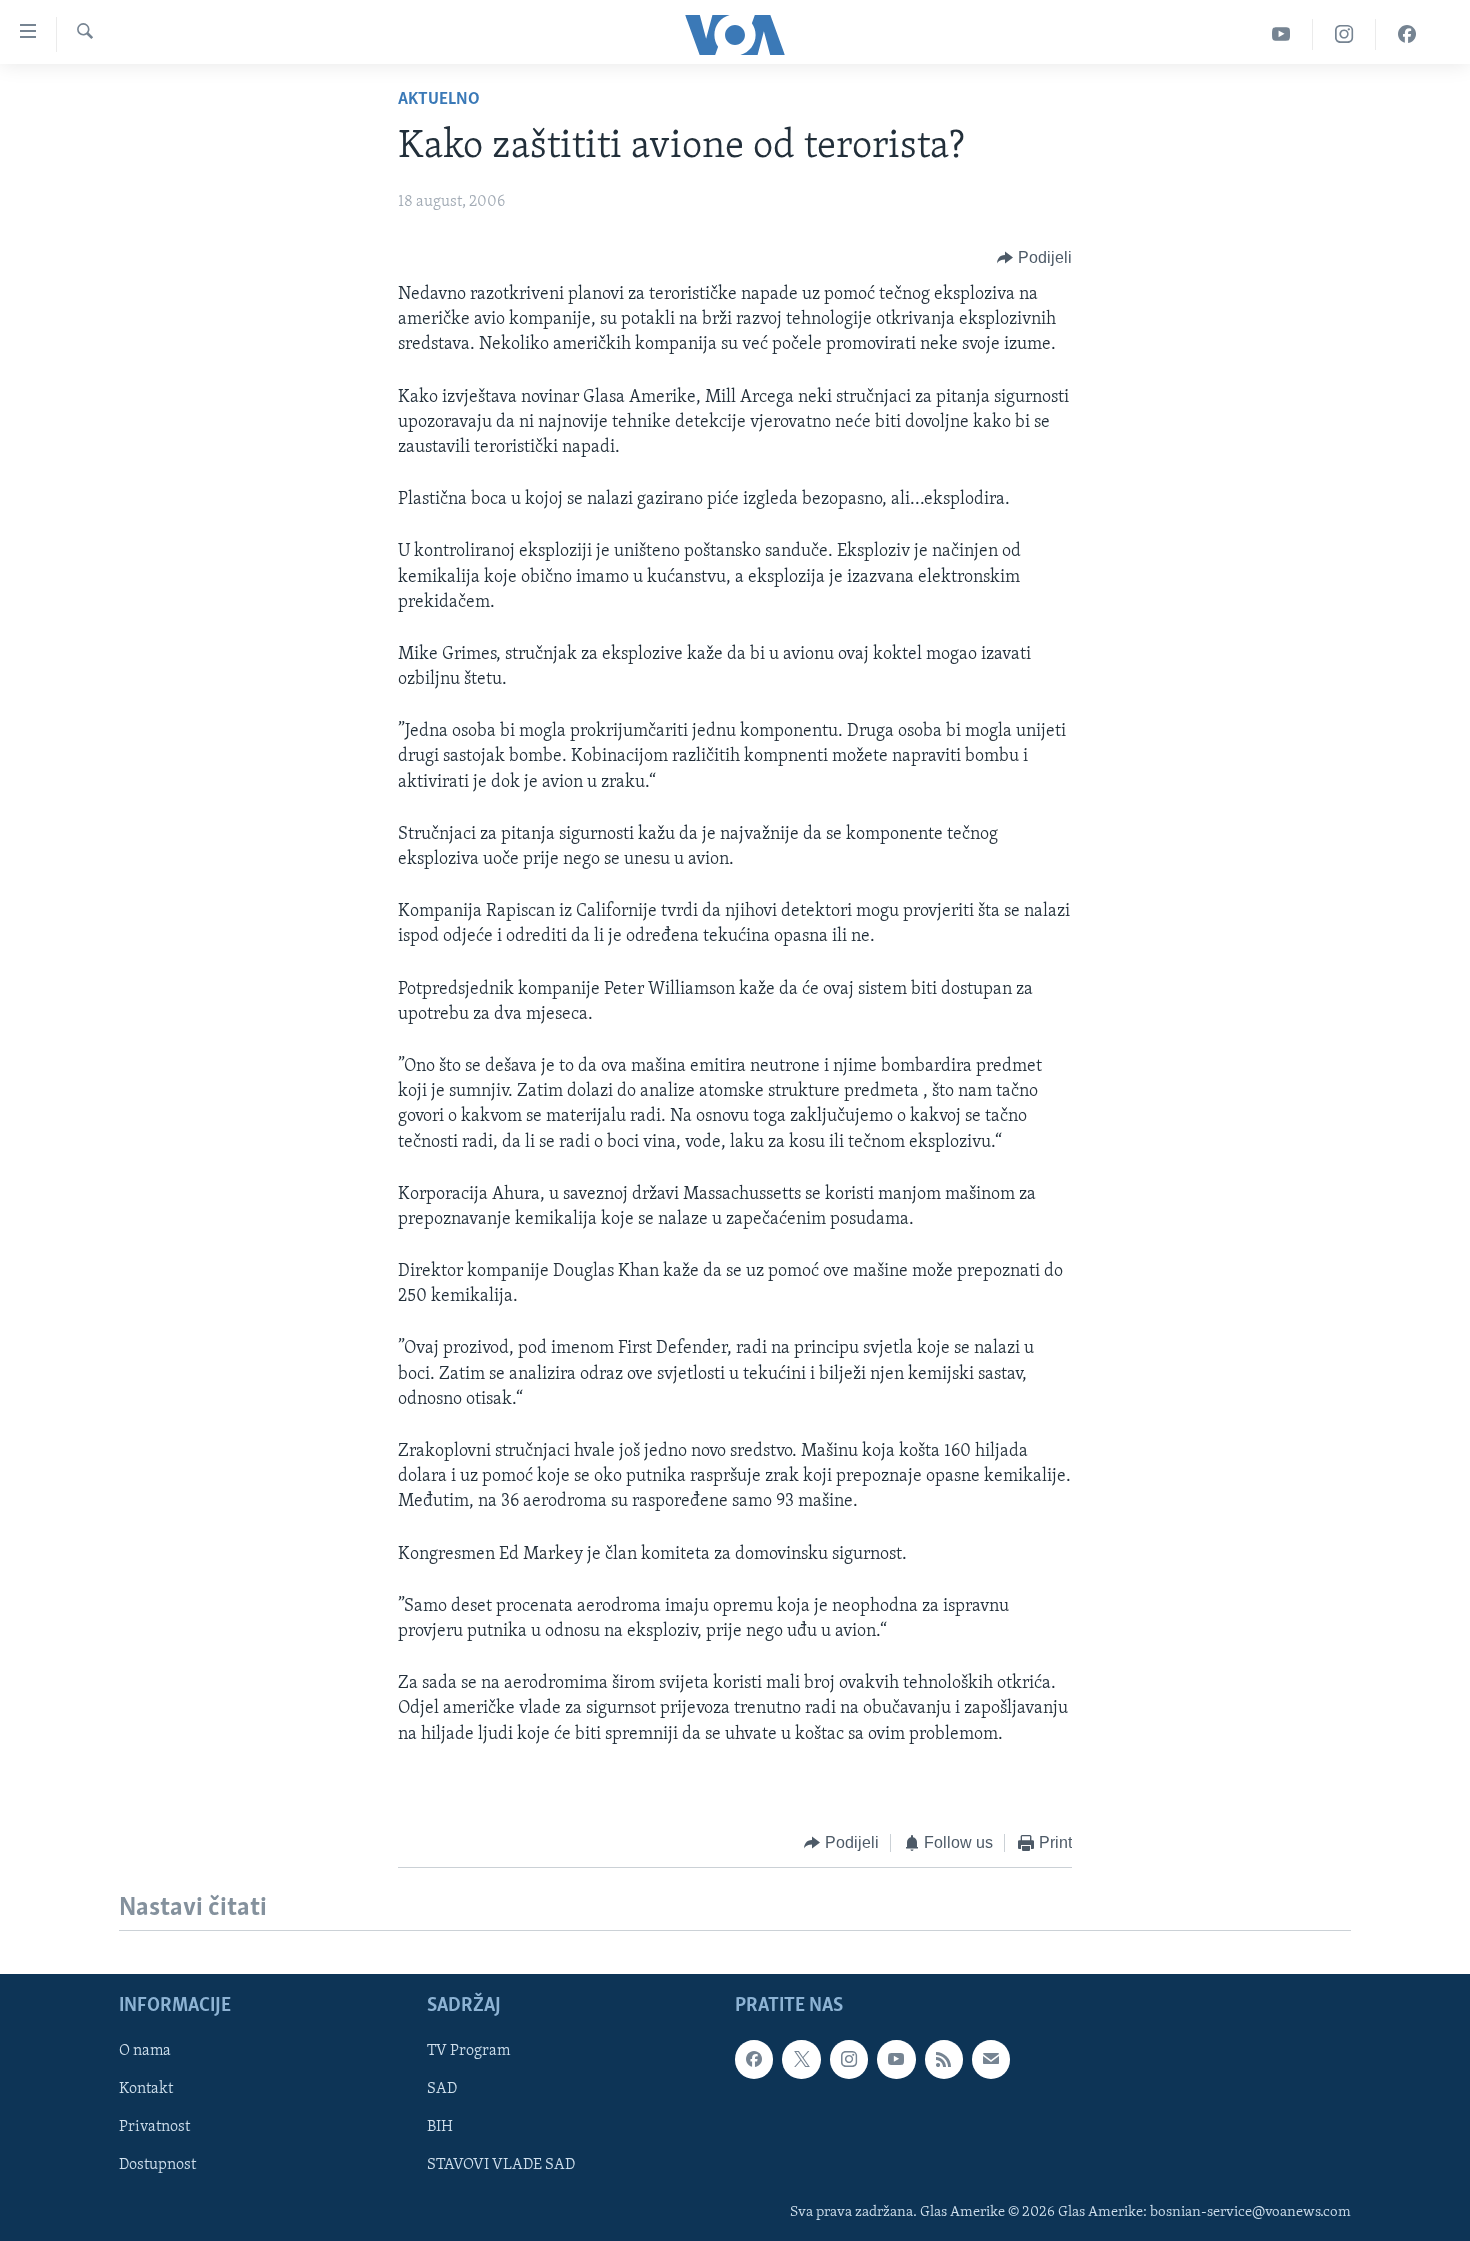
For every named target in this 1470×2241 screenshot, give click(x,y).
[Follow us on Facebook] (754, 2060)
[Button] (1034, 258)
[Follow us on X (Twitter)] (801, 2060)
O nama (145, 2052)
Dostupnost (157, 2166)
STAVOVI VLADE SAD (501, 2166)
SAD (442, 2090)
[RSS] (944, 2060)
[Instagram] (1344, 34)
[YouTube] (1281, 34)
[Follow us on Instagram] (849, 2060)
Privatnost (154, 2128)
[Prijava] (991, 2060)
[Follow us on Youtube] (896, 2060)
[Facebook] (1407, 34)
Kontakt (146, 2090)
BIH (440, 2128)
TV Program (468, 2052)
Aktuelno (439, 100)
